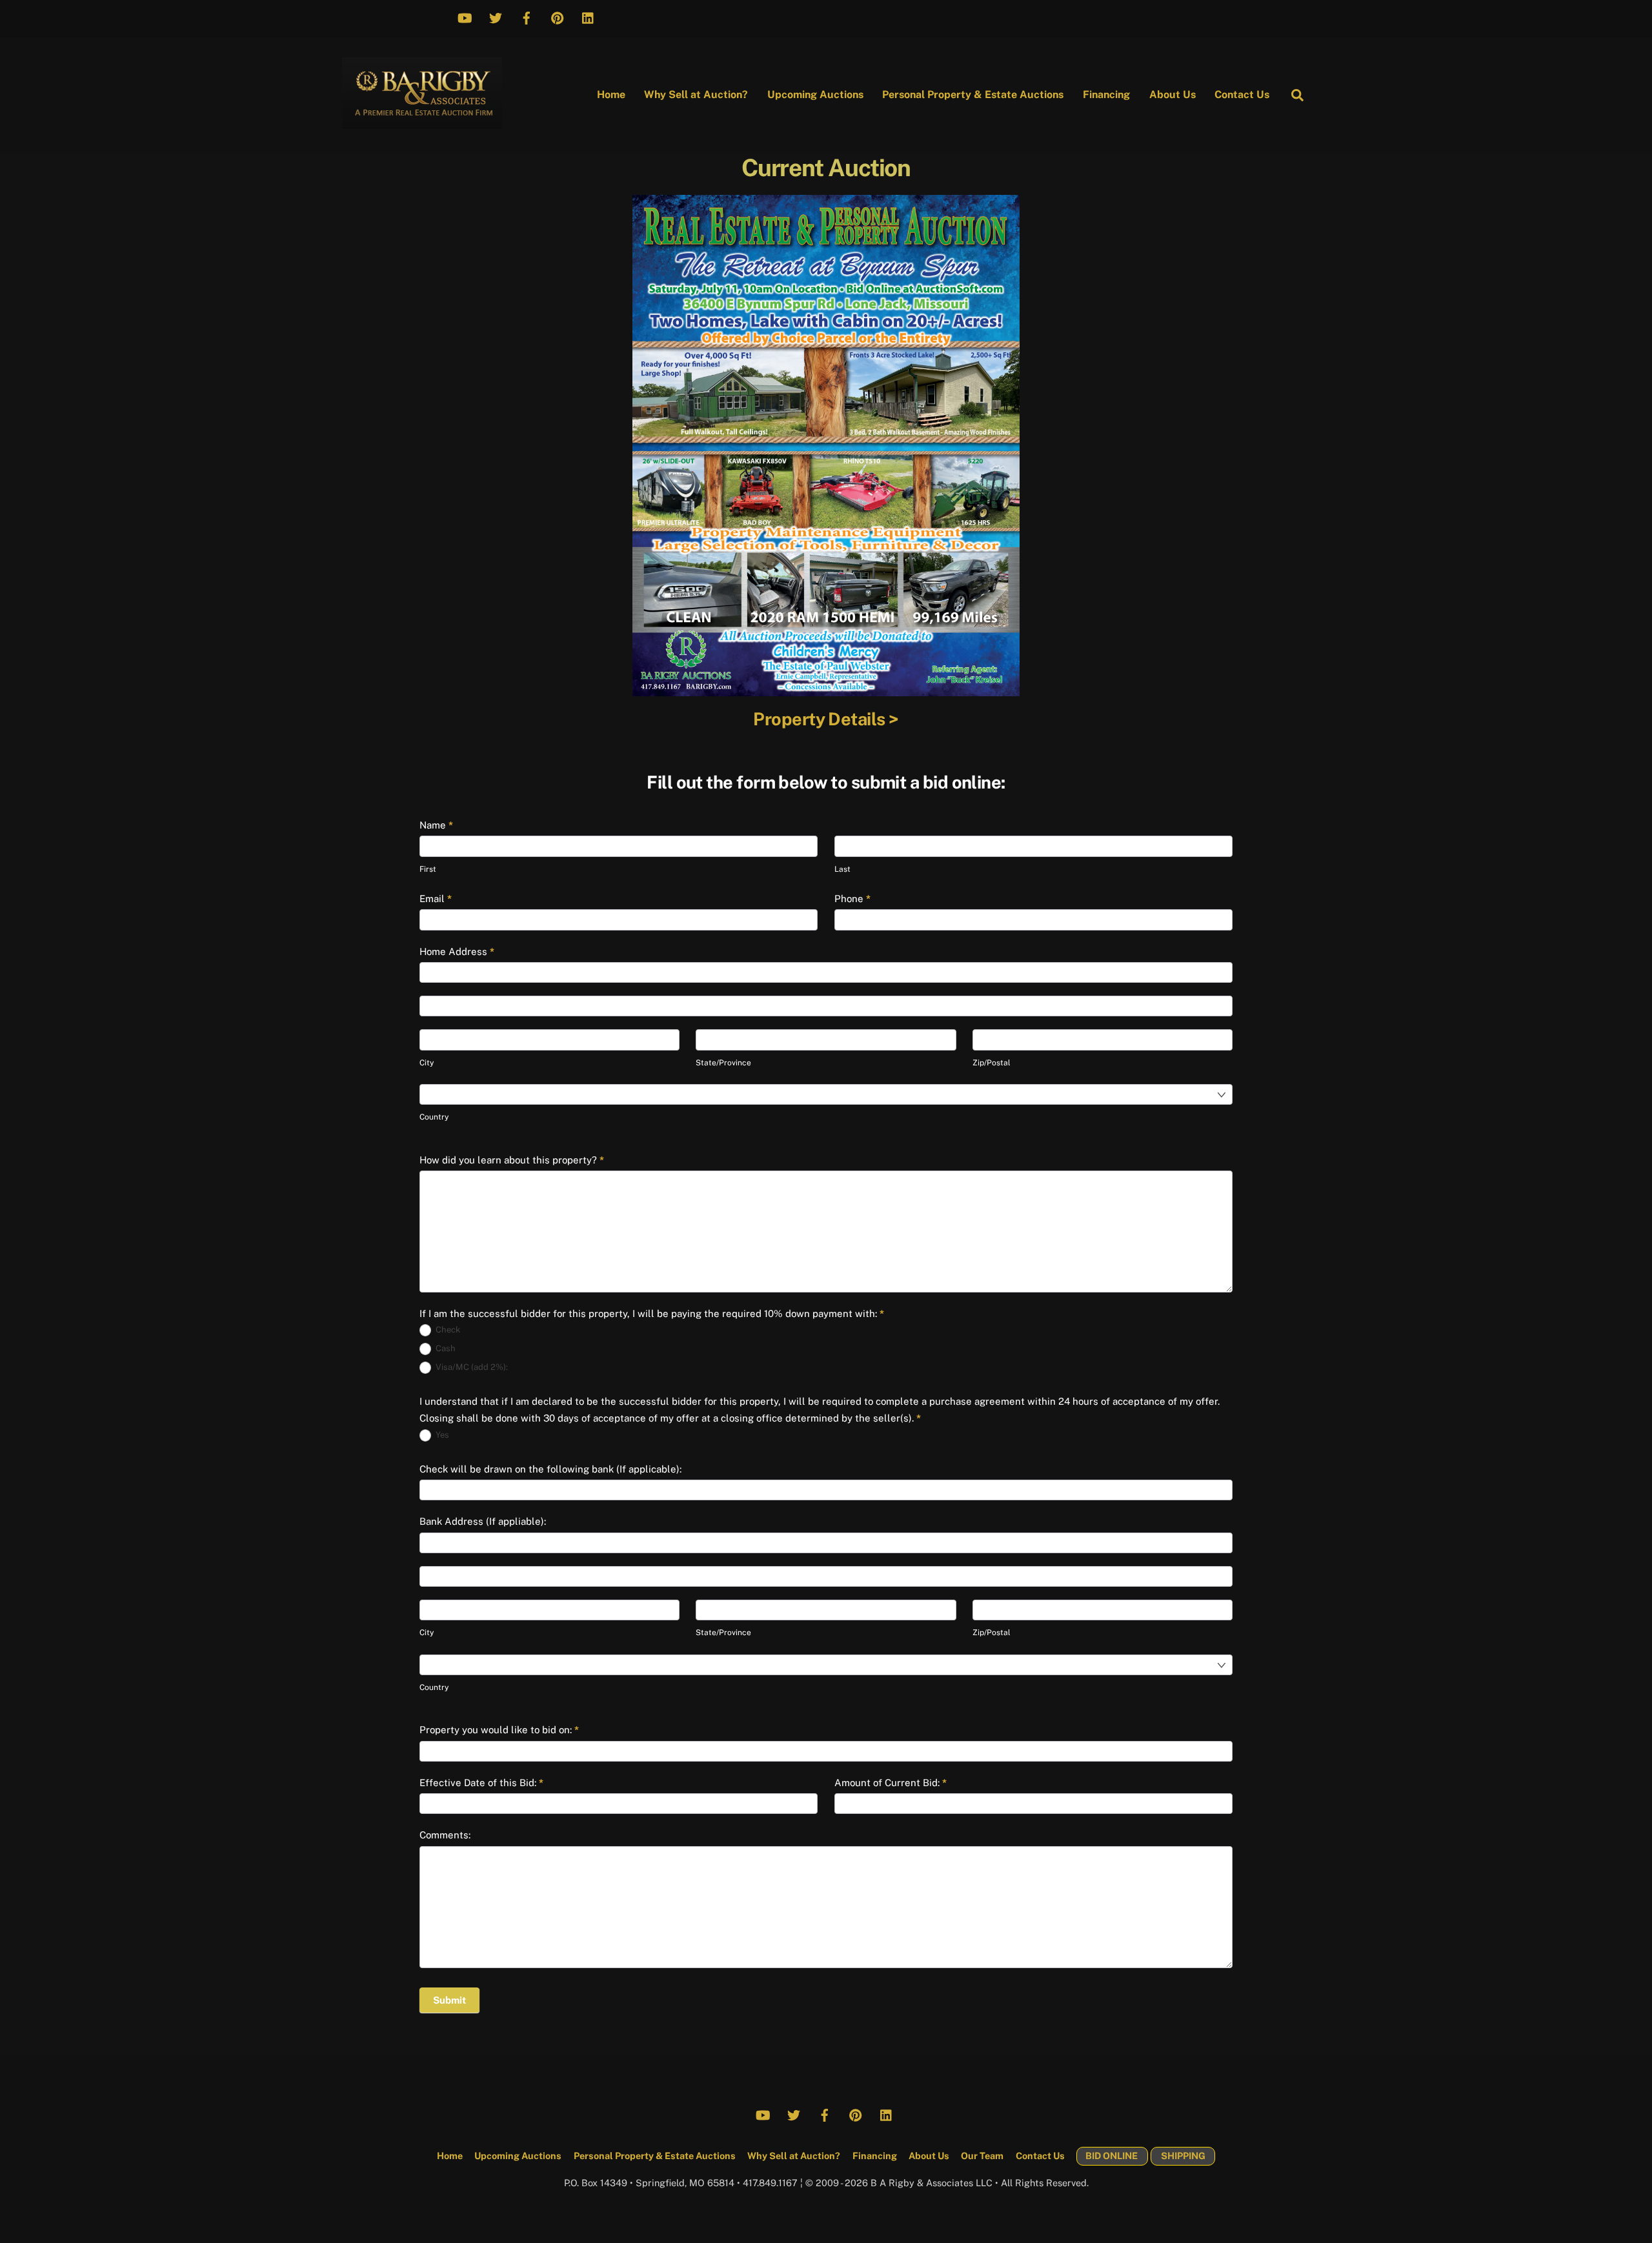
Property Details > (826, 719)
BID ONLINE (1112, 2156)
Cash (445, 1348)
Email (436, 899)
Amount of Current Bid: (891, 1783)
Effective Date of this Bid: (481, 1783)
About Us (1173, 95)
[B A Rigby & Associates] (422, 122)
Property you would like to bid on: (499, 1730)
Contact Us (1242, 95)
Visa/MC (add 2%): (471, 1367)
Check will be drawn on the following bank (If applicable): (550, 1469)
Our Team (982, 2156)
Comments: (445, 1835)
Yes (441, 1435)
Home (611, 95)
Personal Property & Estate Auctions (973, 95)
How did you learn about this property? (512, 1160)
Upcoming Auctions (815, 95)
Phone (852, 899)
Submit (449, 2000)
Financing (1106, 95)
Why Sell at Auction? (696, 95)
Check (447, 1330)
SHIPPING (1183, 2156)
